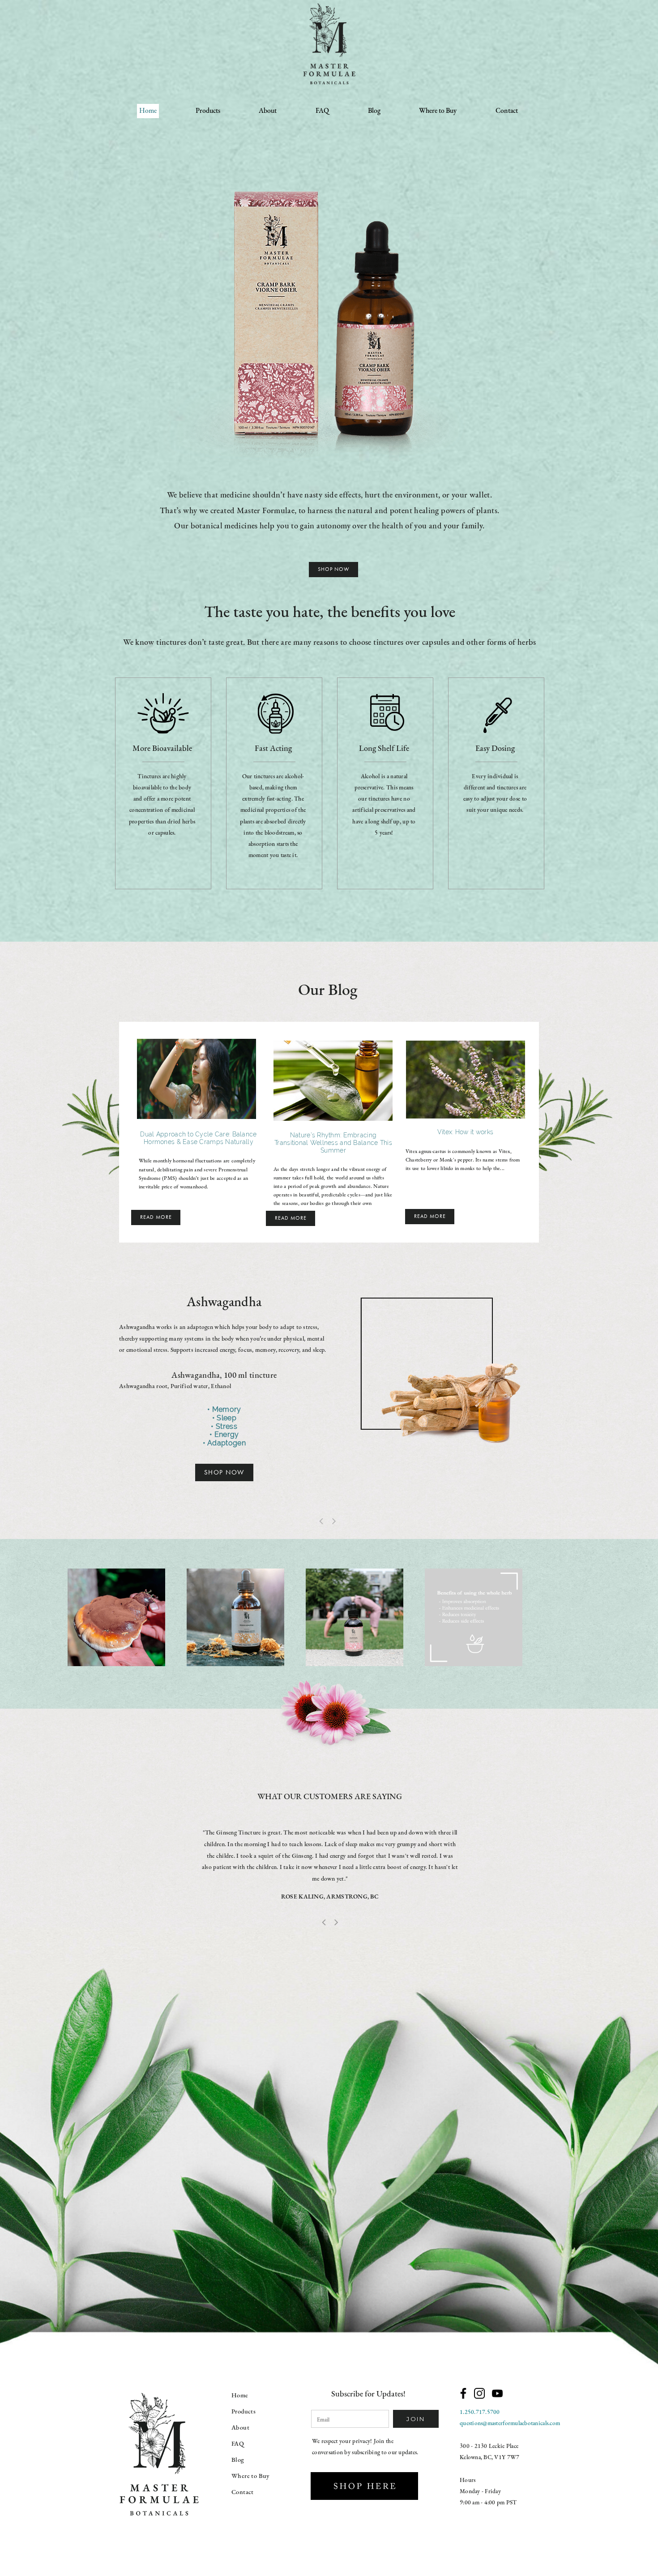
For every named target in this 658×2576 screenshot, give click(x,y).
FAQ (322, 111)
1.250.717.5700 (480, 2412)
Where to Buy (438, 111)
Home (148, 111)
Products (208, 111)
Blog (374, 111)
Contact (507, 111)
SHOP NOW (224, 1472)
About (268, 111)
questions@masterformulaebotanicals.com (510, 2424)
